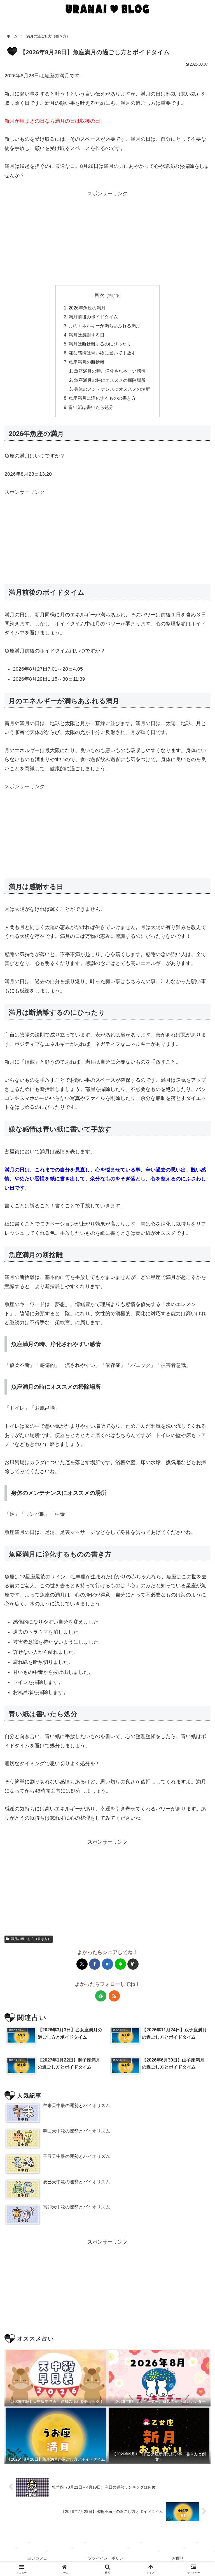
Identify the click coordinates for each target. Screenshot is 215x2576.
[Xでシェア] (82, 1964)
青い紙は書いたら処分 (91, 407)
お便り (178, 2558)
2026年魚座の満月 (87, 308)
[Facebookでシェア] (95, 1964)
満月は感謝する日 (87, 335)
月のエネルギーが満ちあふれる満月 (104, 326)
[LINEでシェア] (120, 1964)
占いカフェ (37, 2558)
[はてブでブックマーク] (107, 1964)
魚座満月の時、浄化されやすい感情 (110, 371)
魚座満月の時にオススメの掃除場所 (110, 380)
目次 (99, 295)
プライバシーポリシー (107, 2558)
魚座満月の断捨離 (87, 362)
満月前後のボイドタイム (93, 317)
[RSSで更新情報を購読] (114, 1996)
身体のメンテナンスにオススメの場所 (112, 389)
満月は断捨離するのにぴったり (100, 344)
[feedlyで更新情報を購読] (101, 1996)
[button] (133, 1964)
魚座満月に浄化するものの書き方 (102, 398)
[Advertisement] (107, 237)
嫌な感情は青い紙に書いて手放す (102, 353)
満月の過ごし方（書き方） (31, 1939)
